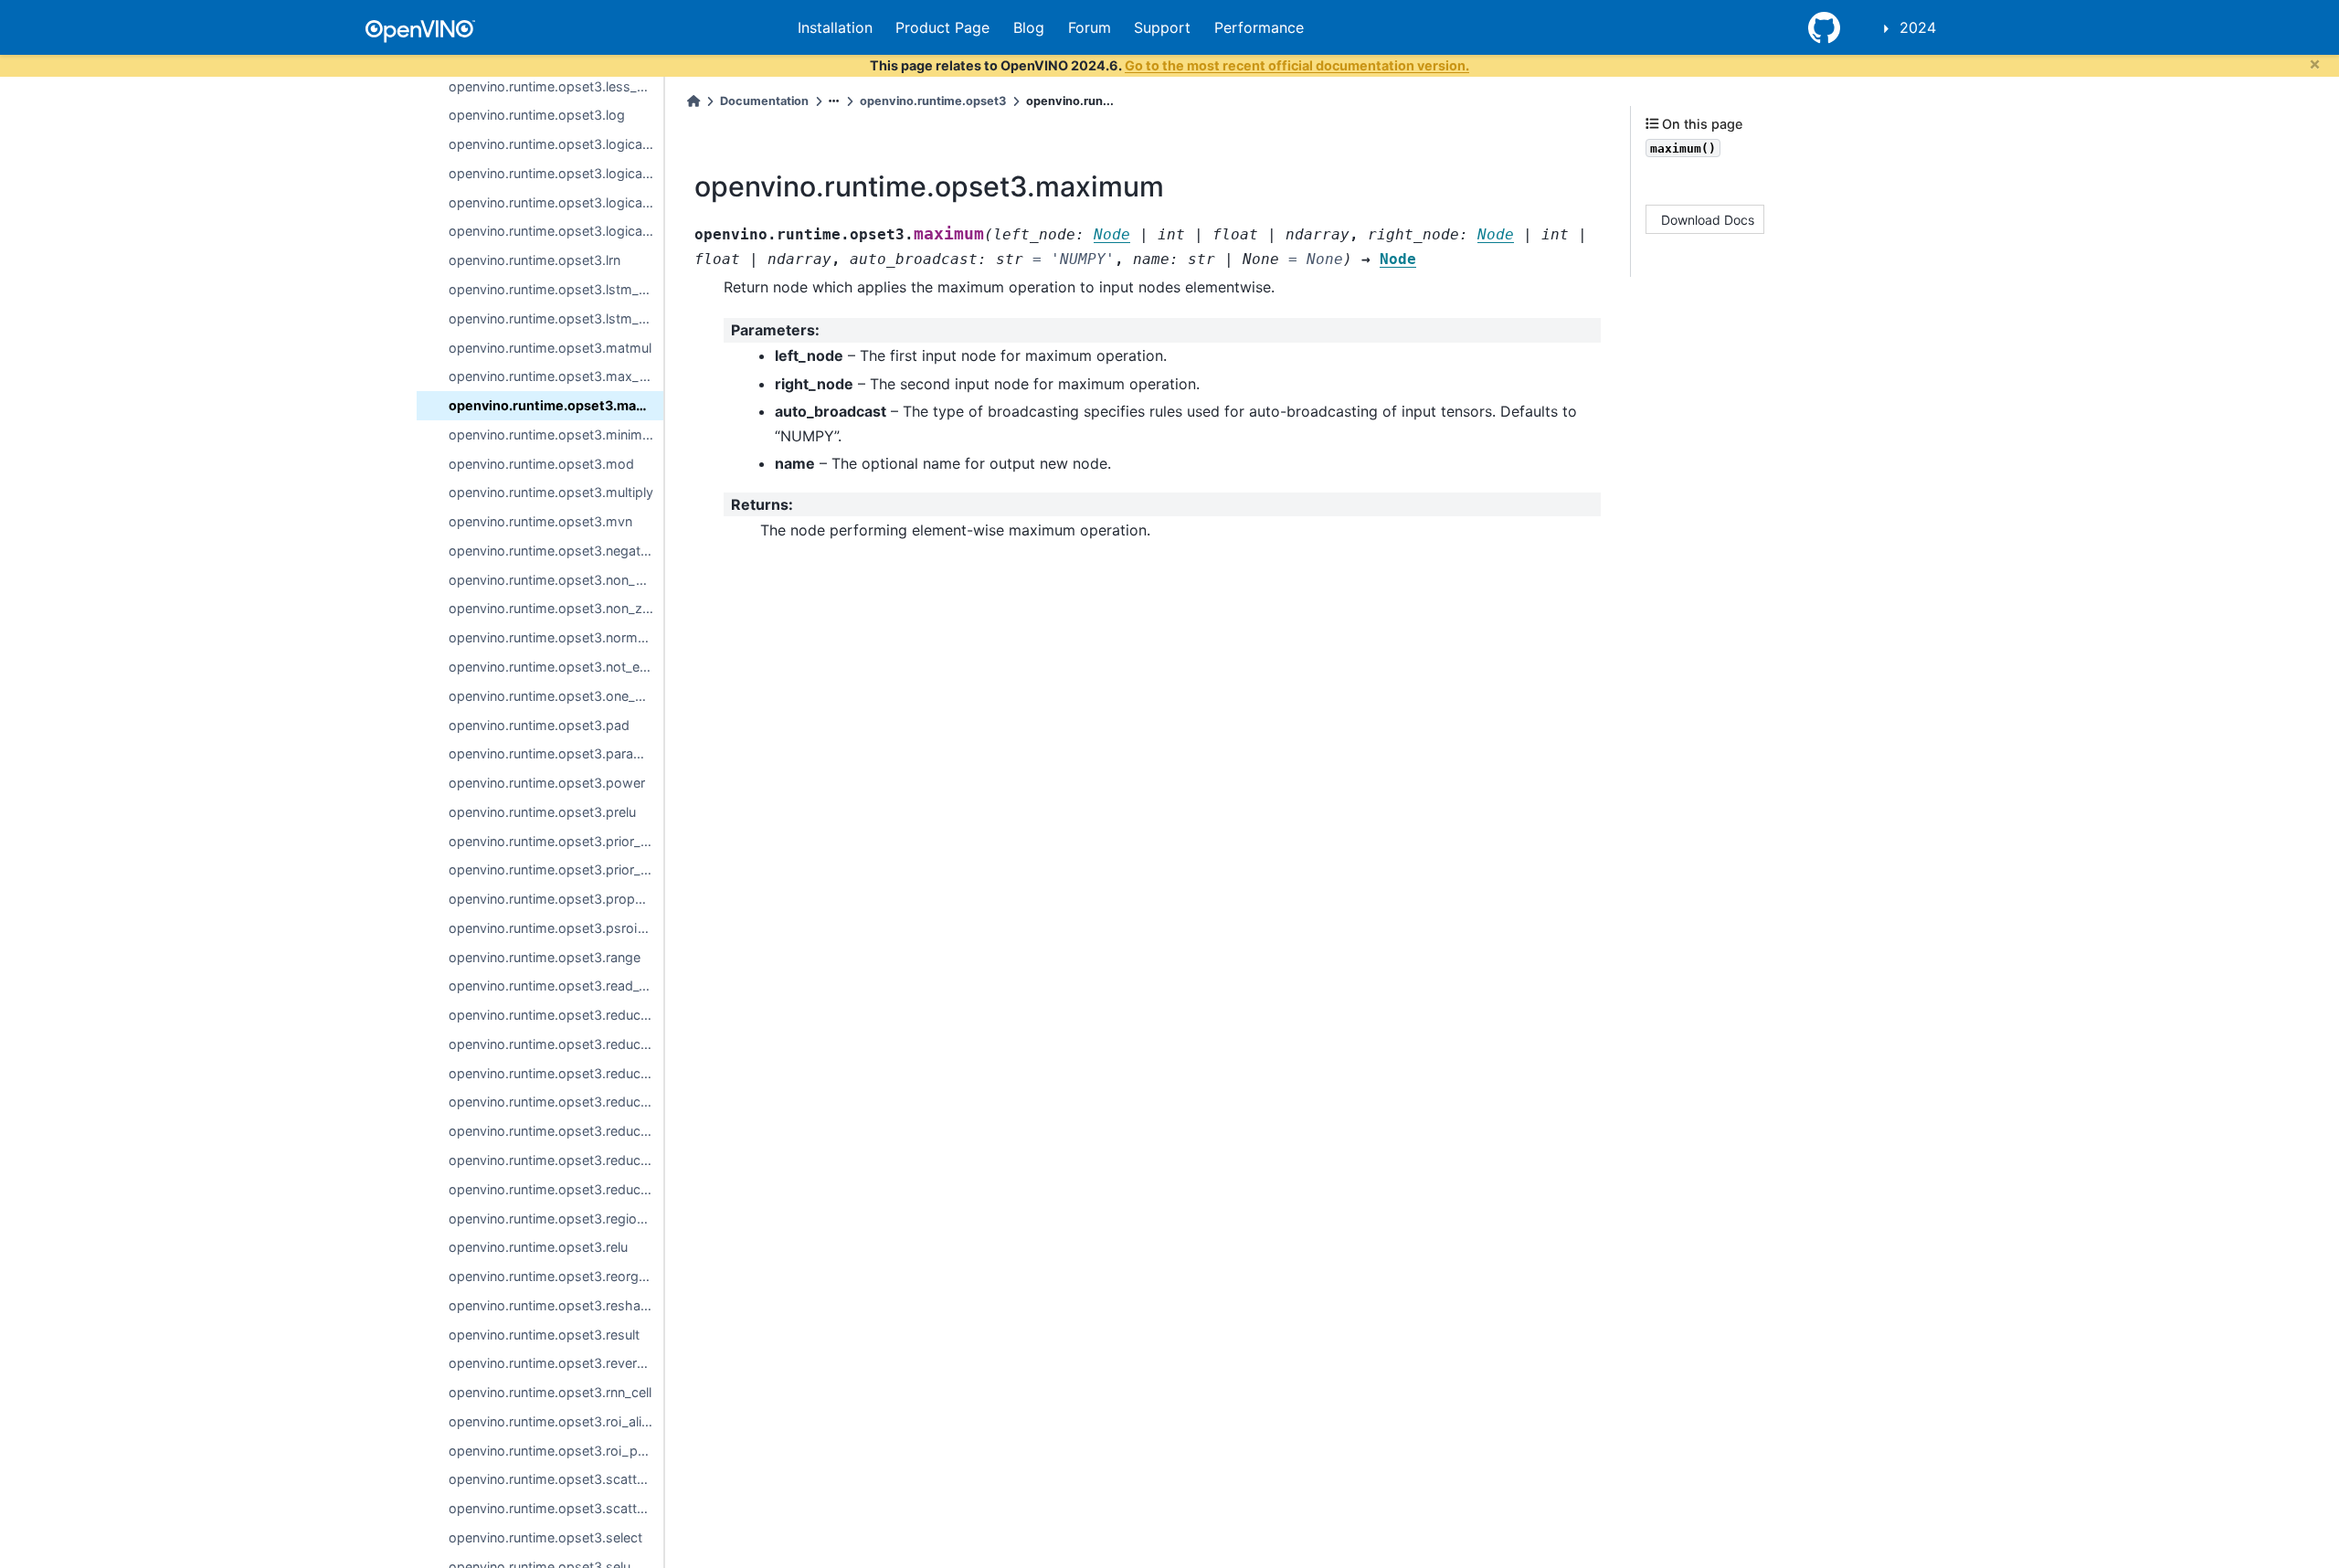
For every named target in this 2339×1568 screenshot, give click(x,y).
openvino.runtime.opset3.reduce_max (556, 1073)
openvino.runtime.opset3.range (545, 957)
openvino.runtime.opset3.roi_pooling (556, 1451)
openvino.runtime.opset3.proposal (555, 899)
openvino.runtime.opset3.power (547, 783)
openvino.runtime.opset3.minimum (555, 434)
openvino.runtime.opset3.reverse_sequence (556, 1363)
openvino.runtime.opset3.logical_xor (556, 231)
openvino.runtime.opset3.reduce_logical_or (556, 1044)
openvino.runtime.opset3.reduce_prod (556, 1160)
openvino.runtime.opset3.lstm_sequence (556, 318)
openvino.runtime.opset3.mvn (540, 521)
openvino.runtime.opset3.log (537, 115)
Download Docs (1708, 219)
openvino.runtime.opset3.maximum (556, 405)
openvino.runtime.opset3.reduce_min (556, 1131)
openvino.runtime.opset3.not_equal (556, 667)
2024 (1918, 27)
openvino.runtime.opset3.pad (539, 725)
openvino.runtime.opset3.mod (541, 464)
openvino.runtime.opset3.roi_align (553, 1421)
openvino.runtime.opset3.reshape (552, 1305)
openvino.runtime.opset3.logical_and (556, 144)
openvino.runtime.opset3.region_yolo (556, 1218)
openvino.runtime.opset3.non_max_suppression (556, 580)
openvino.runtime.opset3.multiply (551, 492)
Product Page (942, 27)
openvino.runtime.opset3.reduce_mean (556, 1102)
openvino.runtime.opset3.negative (553, 551)
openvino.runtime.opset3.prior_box (556, 841)
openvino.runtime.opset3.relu (538, 1247)
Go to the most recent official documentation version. (1297, 65)
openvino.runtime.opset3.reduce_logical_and (556, 1015)
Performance (1259, 27)
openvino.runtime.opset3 (933, 101)
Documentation (764, 101)
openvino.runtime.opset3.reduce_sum (556, 1189)
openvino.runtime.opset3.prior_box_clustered (556, 869)
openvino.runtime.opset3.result (544, 1335)
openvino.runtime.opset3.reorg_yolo (556, 1276)
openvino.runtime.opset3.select (545, 1537)
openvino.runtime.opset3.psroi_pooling (556, 928)
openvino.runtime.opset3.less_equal (556, 86)
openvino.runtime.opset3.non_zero (556, 608)
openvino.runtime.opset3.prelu (542, 812)
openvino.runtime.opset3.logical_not (556, 173)
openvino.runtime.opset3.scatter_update (556, 1508)
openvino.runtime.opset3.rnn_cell (550, 1392)
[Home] (693, 101)
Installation (835, 27)
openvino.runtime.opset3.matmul (550, 348)
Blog (1029, 27)
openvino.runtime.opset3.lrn (534, 260)
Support (1162, 27)
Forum (1090, 27)
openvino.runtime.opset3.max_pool (556, 376)
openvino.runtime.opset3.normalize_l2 (556, 637)
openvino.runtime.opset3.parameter (556, 753)
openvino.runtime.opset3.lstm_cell (554, 289)
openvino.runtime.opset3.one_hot (552, 696)
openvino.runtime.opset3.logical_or (556, 202)
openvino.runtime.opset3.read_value (556, 985)
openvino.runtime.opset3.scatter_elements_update (556, 1479)
